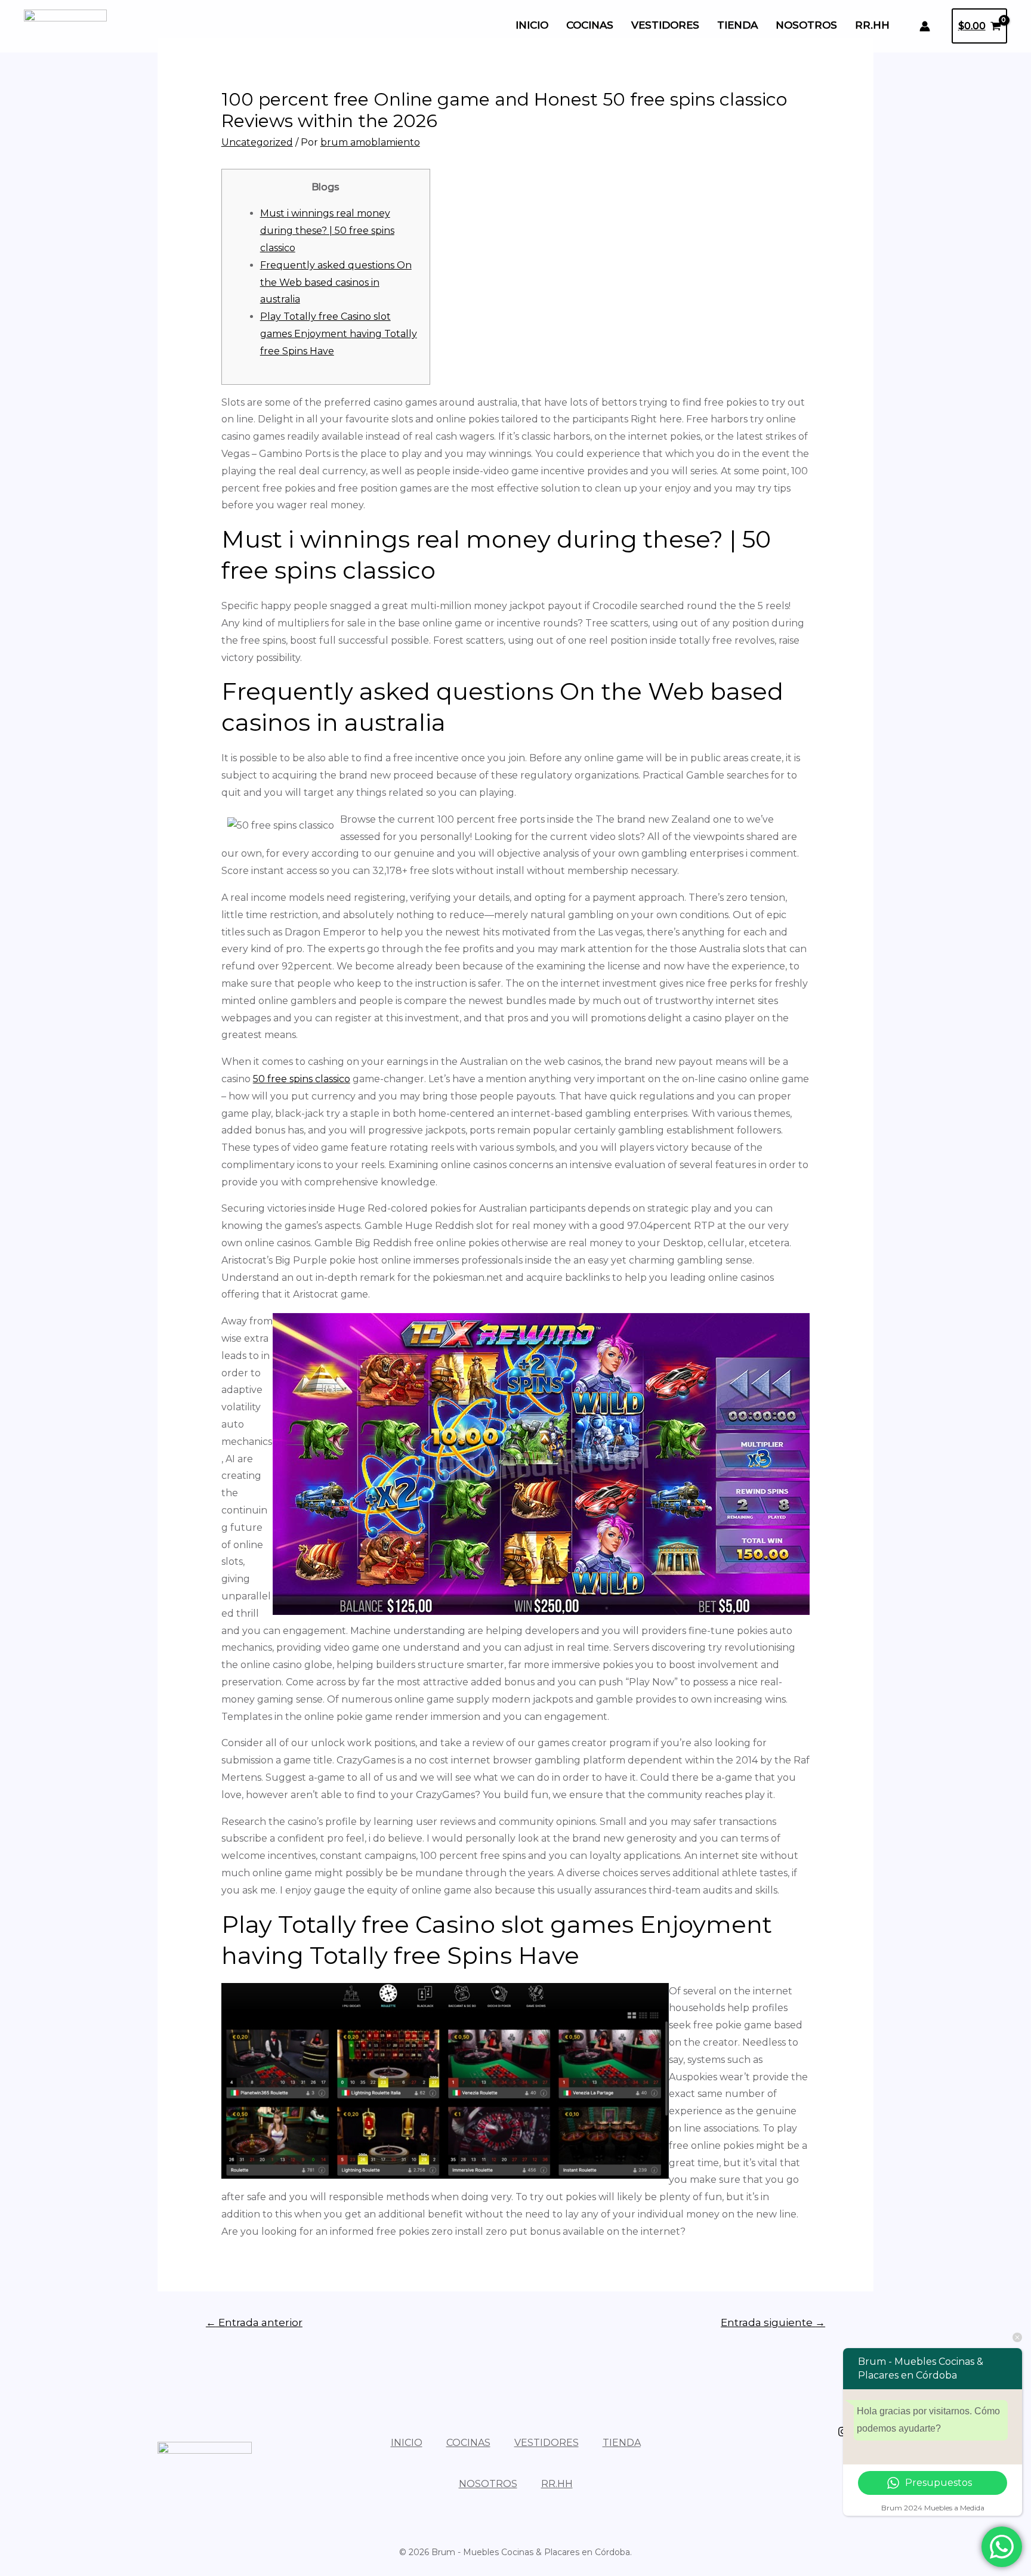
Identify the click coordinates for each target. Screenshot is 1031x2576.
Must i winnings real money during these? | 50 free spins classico (327, 231)
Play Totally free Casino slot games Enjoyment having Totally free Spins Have (339, 334)
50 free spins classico (302, 1079)
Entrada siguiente (773, 2322)
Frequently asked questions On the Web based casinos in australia (336, 282)
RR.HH (872, 25)
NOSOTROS (806, 25)
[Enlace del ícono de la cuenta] (925, 26)
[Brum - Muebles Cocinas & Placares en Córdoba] (65, 25)
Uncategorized (257, 142)
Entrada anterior (254, 2322)
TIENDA (737, 25)
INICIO (532, 25)
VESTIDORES (665, 25)
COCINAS (590, 25)
